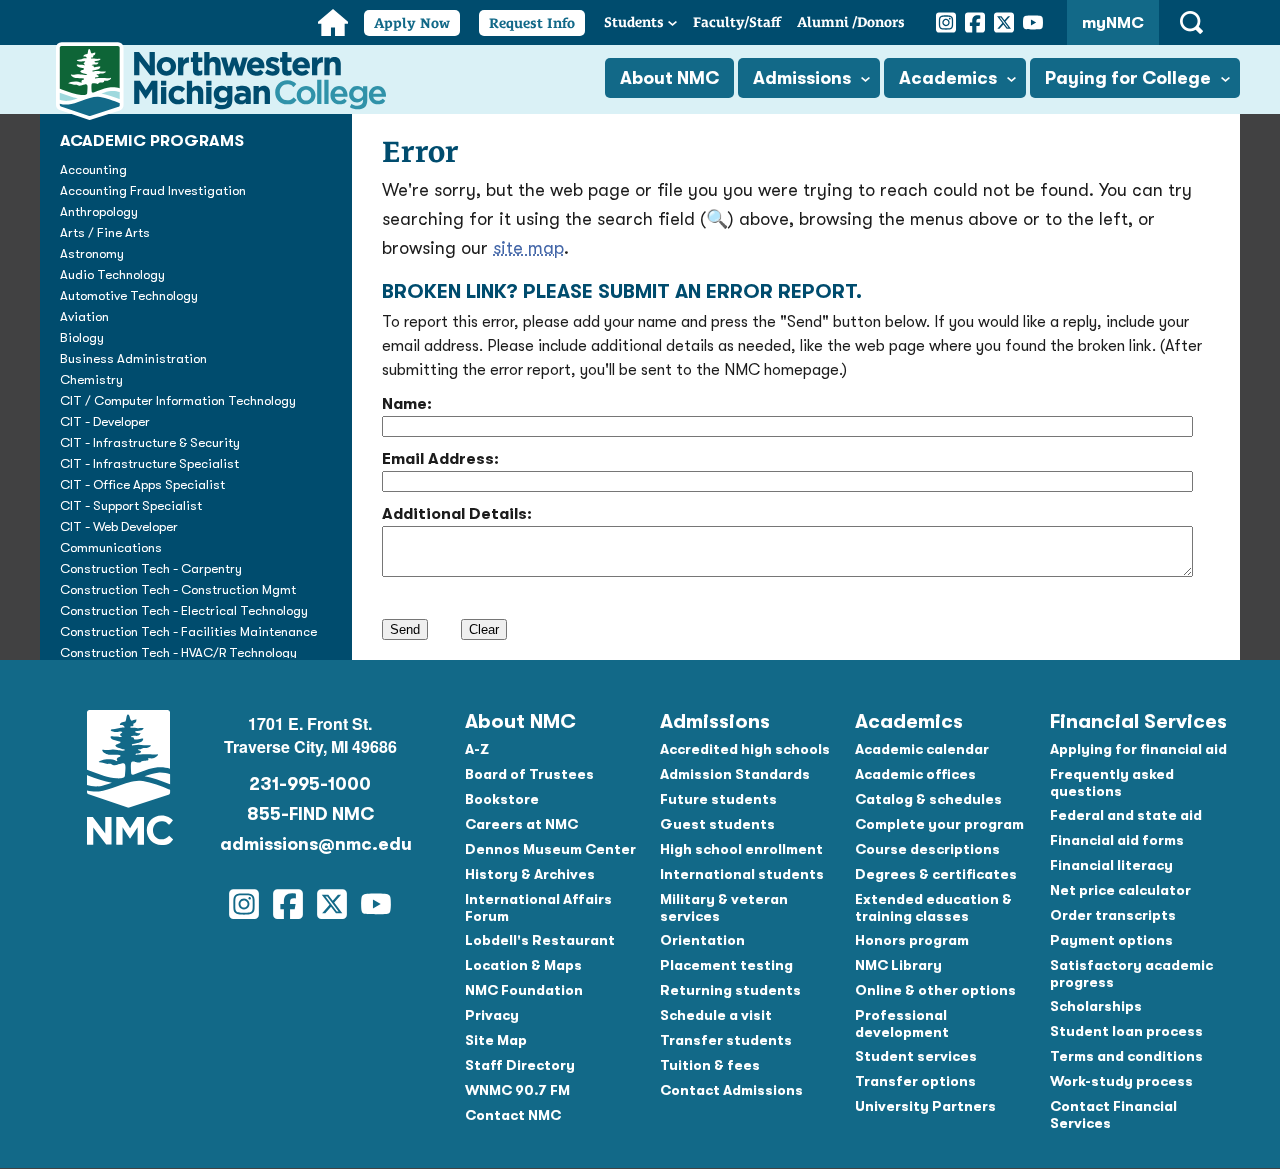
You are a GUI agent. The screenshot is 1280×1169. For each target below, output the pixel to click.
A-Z (477, 749)
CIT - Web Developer (119, 526)
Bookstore (502, 799)
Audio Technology (112, 274)
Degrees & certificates (936, 874)
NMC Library (898, 965)
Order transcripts (1113, 915)
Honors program (912, 940)
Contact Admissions (731, 1090)
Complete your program (939, 824)
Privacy (492, 1015)
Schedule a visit (716, 1015)
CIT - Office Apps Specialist (142, 484)
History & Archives (530, 874)
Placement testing (726, 965)
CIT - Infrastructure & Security (150, 442)
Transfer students (726, 1040)
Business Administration (133, 358)
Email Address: (440, 459)
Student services (916, 1056)
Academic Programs (152, 141)
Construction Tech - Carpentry (151, 568)
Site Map (496, 1040)
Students (634, 22)
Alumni (851, 22)
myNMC (1113, 23)
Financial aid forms (1117, 840)
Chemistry (91, 379)
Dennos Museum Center (550, 849)
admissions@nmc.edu (310, 844)
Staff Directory (520, 1065)
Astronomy (92, 253)
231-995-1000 (310, 784)
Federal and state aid (1126, 815)
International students (742, 874)
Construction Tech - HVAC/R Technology (178, 652)
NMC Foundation (524, 990)
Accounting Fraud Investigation (153, 190)
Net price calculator (1120, 890)
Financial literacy (1111, 865)
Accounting (93, 169)
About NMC (669, 78)
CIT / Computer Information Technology (178, 400)
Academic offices (915, 774)
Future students (718, 799)
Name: (407, 404)
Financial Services (1138, 721)
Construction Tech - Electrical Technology (184, 610)
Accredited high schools (745, 749)
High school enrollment (741, 849)
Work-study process (1121, 1081)
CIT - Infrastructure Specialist (149, 463)
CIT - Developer (105, 421)
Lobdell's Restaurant (540, 940)
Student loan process (1126, 1031)
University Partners (925, 1106)
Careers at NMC (521, 824)
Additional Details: (457, 514)
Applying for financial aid (1138, 749)
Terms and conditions (1126, 1056)
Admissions (802, 78)
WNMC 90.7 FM (517, 1090)
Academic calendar (922, 749)
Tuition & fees (710, 1065)
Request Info (532, 23)
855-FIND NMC (310, 814)
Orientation (702, 940)
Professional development (902, 1023)
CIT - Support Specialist (131, 505)
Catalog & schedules (928, 799)
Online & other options (935, 990)
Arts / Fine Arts (105, 232)
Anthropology (99, 211)
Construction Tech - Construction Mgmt (178, 589)
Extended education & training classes (933, 907)
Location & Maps (523, 965)
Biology (82, 337)
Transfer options (915, 1081)
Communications (111, 547)
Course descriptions (927, 849)
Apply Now (412, 23)
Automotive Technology (129, 295)
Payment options (1111, 940)
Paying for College (1128, 78)
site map (528, 248)
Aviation (84, 316)
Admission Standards (735, 774)
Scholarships (1096, 1006)
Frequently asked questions (1112, 782)
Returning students (730, 990)
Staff (737, 22)
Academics (948, 78)
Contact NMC (513, 1115)
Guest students (717, 824)
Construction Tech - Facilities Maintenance (188, 631)
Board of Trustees (529, 774)
